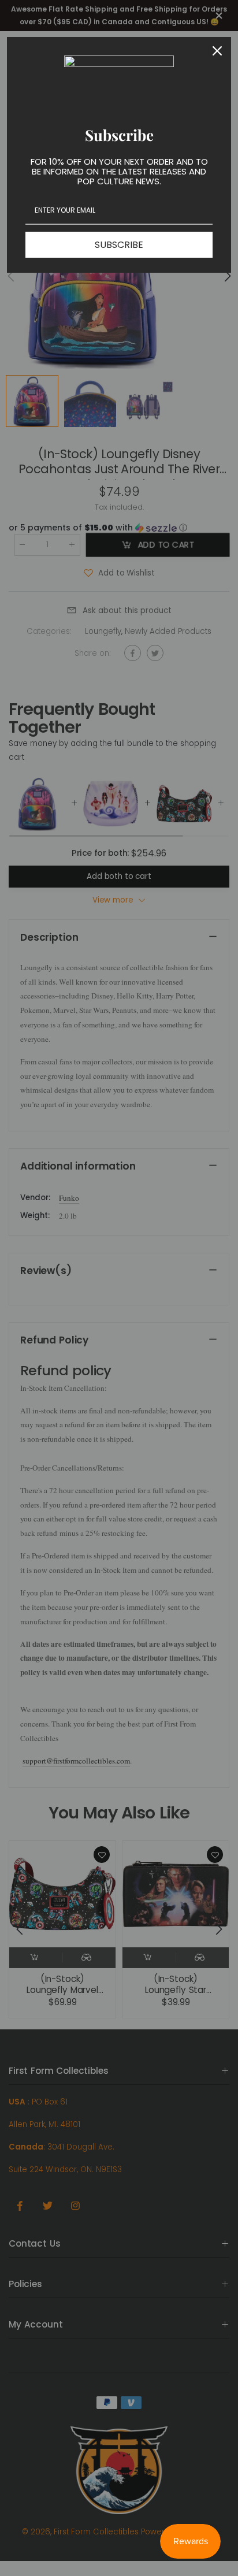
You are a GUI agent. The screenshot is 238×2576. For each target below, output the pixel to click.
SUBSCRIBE (119, 245)
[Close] (217, 51)
